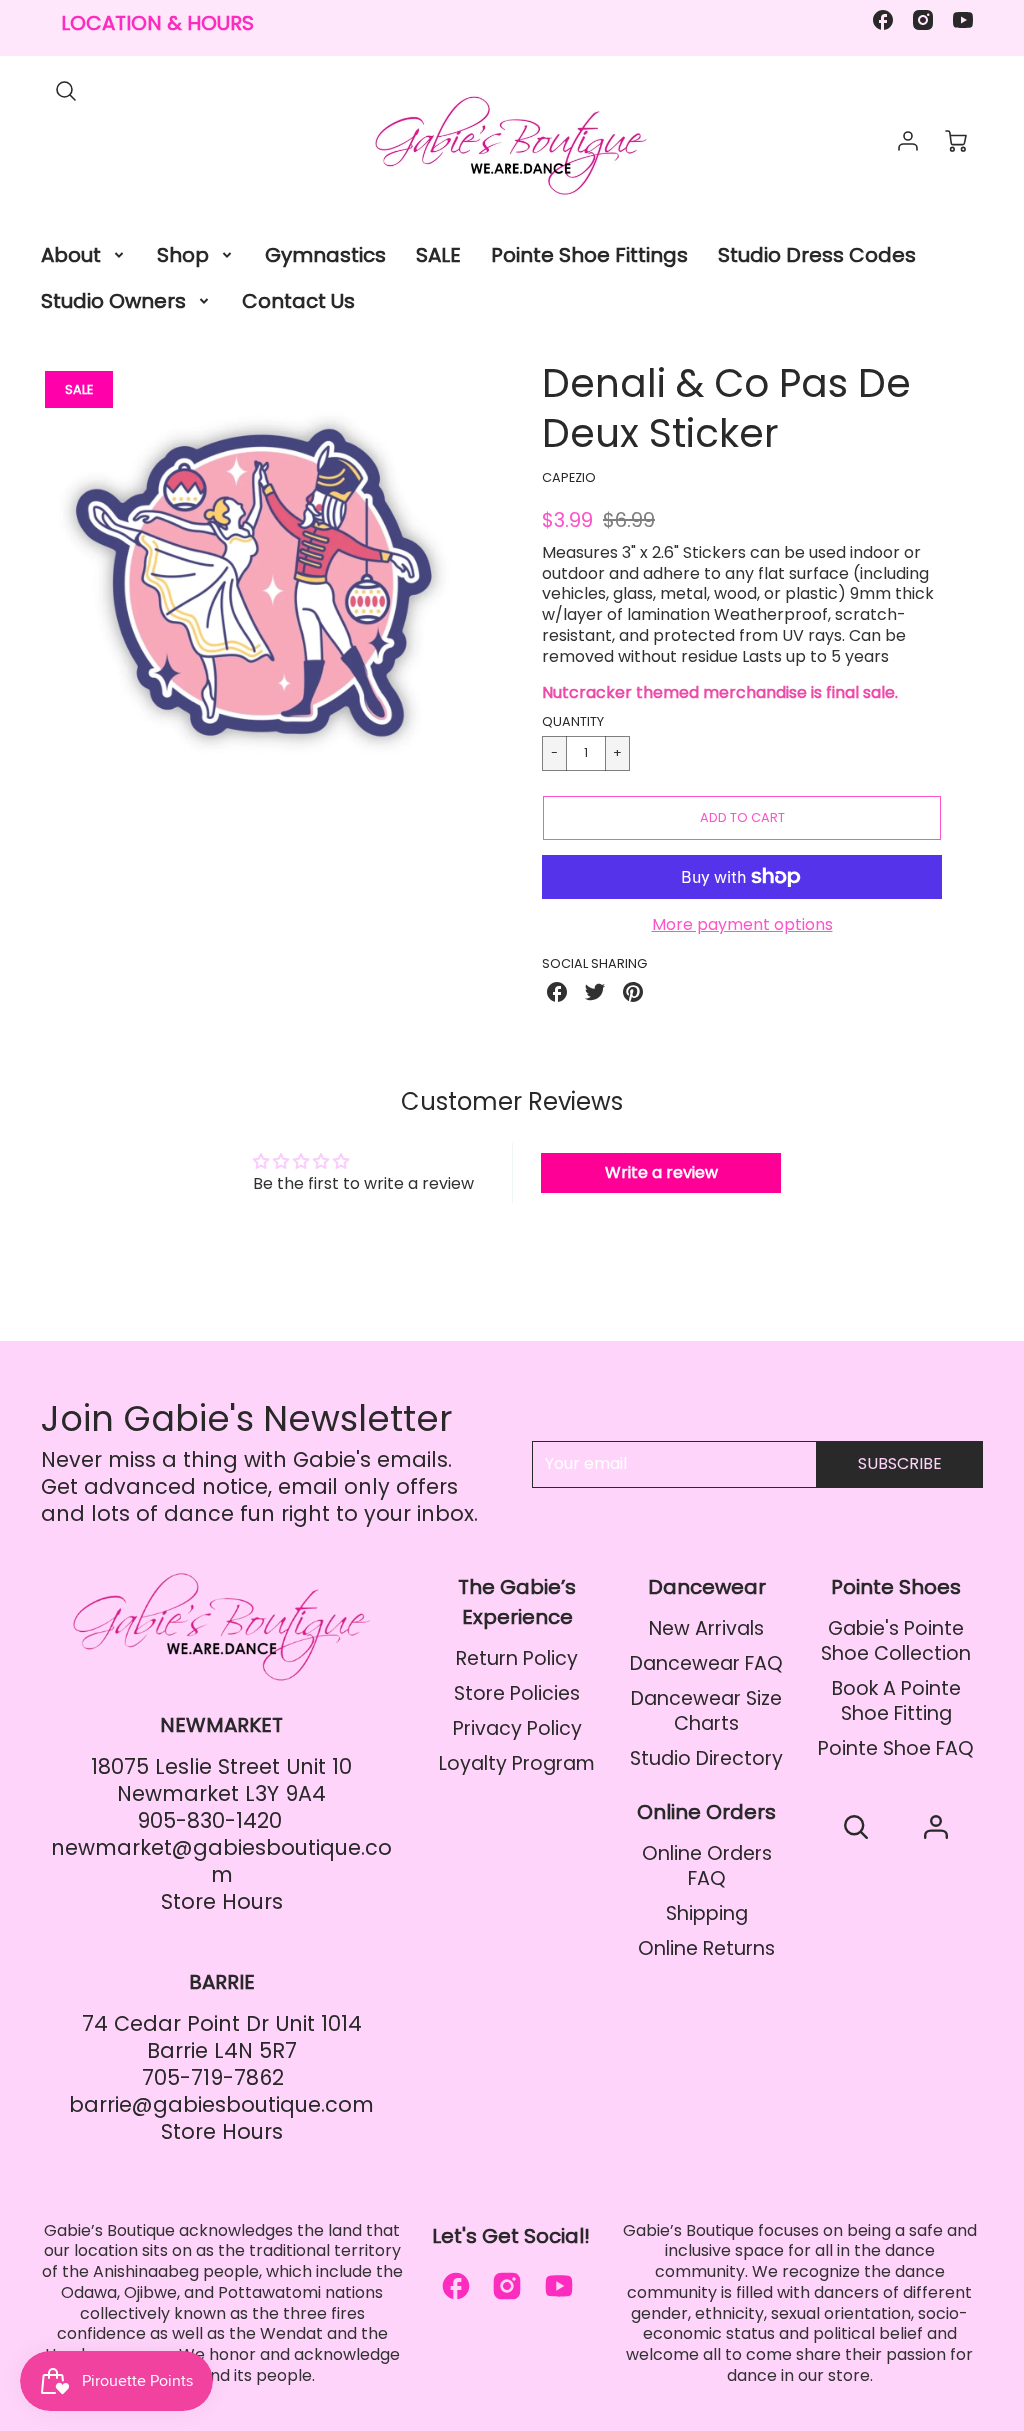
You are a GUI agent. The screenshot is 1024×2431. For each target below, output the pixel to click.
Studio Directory (706, 1758)
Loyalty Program (517, 1763)
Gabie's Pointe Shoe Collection (896, 1641)
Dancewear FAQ (706, 1663)
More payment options (742, 925)
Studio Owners (113, 301)
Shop (183, 255)
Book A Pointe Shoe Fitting (896, 1701)
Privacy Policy (517, 1728)
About (71, 255)
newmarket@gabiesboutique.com (221, 1861)
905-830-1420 (209, 1820)
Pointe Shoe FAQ (896, 1748)
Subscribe (900, 1463)
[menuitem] (84, 255)
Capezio (569, 477)
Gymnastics (325, 255)
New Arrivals (706, 1628)
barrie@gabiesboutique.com (221, 2104)
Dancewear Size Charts (706, 1711)
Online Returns (706, 1948)
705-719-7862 (213, 2077)
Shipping (707, 1913)
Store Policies (517, 1693)
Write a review (661, 1172)
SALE (438, 255)
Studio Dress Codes (817, 255)
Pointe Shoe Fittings (589, 255)
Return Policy (517, 1658)
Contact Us (298, 301)
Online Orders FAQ (707, 1866)
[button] (742, 818)
